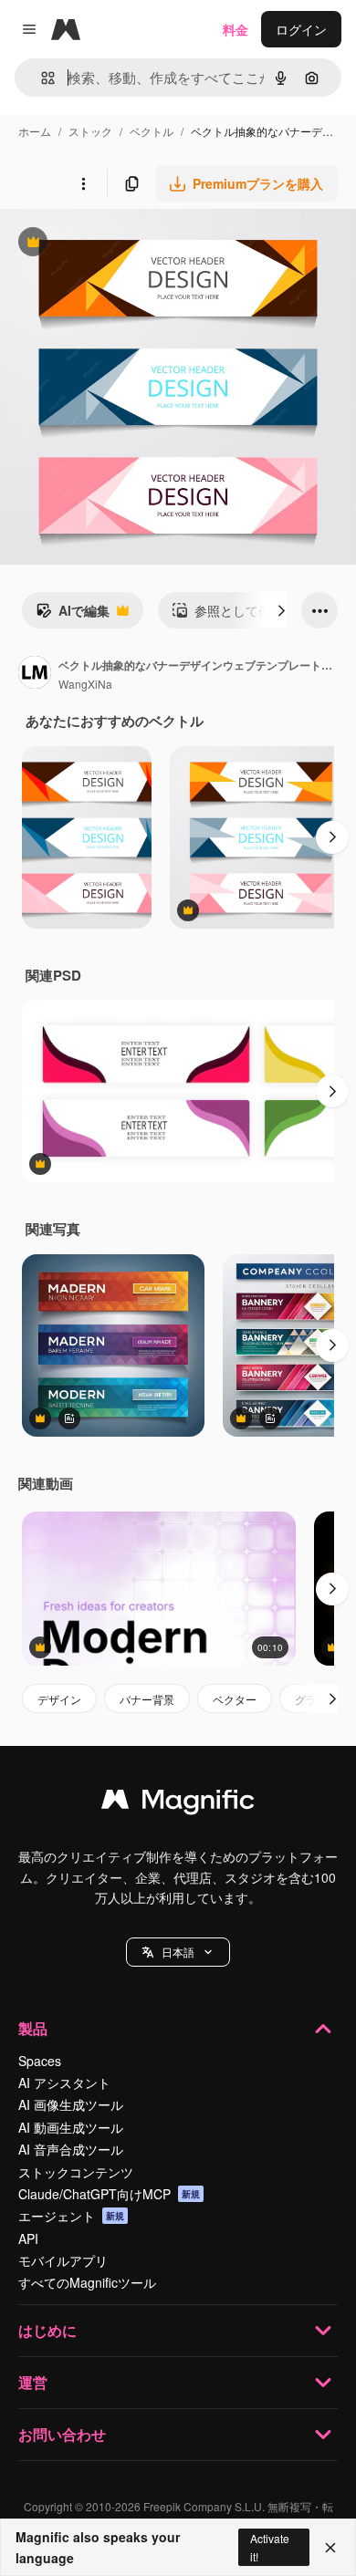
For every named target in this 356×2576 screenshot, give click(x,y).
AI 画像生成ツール (71, 2104)
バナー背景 (147, 1699)
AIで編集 (73, 615)
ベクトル (152, 131)
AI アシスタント (64, 2083)
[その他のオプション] (83, 183)
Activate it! (270, 2547)
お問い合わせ (62, 2434)
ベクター (235, 1699)
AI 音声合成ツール (71, 2149)
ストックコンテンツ (76, 2172)
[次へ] (281, 610)
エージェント (71, 2216)
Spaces (40, 2061)
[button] (178, 1952)
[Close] (330, 2548)
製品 (33, 2028)
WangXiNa (85, 684)
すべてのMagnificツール (87, 2282)
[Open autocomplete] (41, 78)
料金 (236, 29)
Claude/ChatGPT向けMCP (109, 2194)
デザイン (59, 1699)
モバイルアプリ (63, 2260)
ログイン (301, 29)
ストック (90, 131)
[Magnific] (178, 1803)
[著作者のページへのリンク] (35, 674)
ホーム (35, 131)
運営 (33, 2382)
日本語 (178, 1952)
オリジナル (126, 244)
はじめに (47, 2330)
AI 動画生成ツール (71, 2127)
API (28, 2238)
